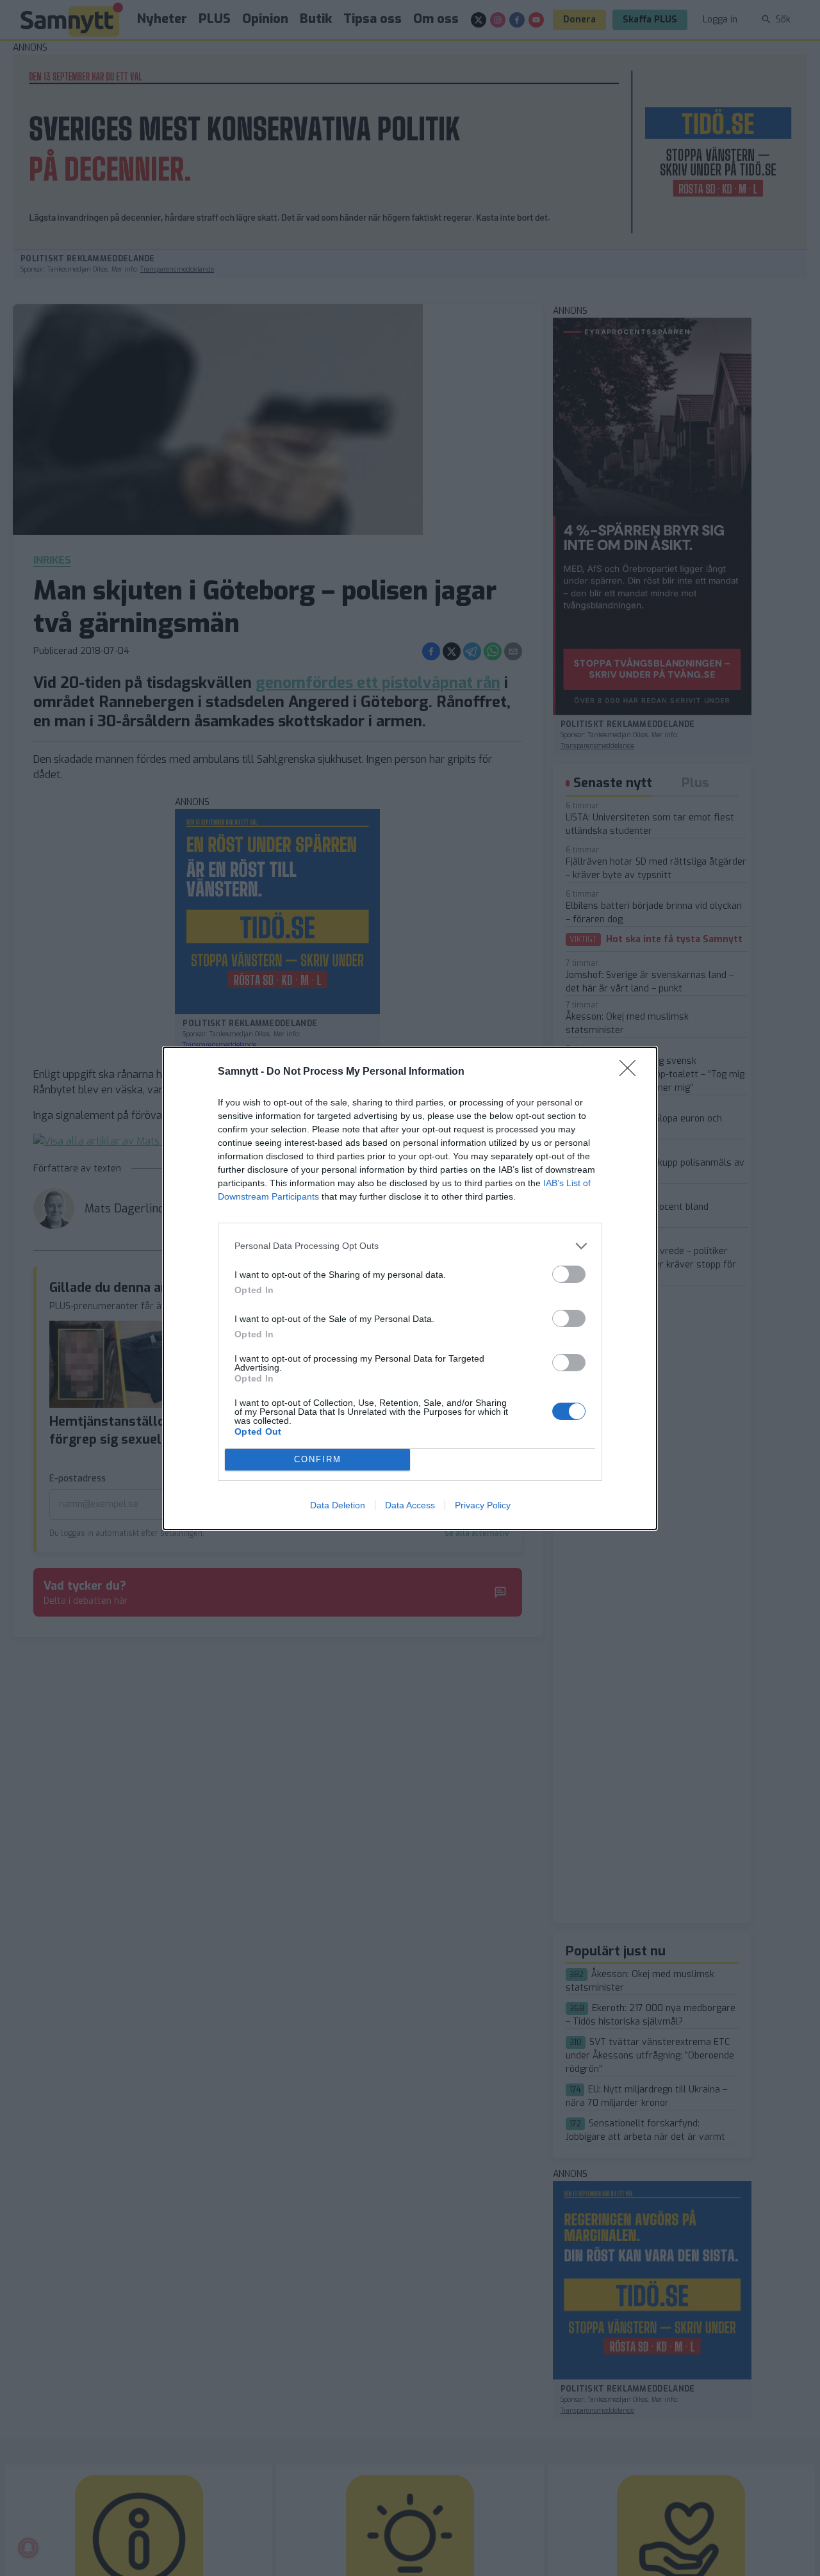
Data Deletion (338, 1505)
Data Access (410, 1505)
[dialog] (410, 1288)
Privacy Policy (483, 1505)
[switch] (569, 1274)
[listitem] (410, 1246)
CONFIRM (318, 1459)
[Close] (632, 1072)
